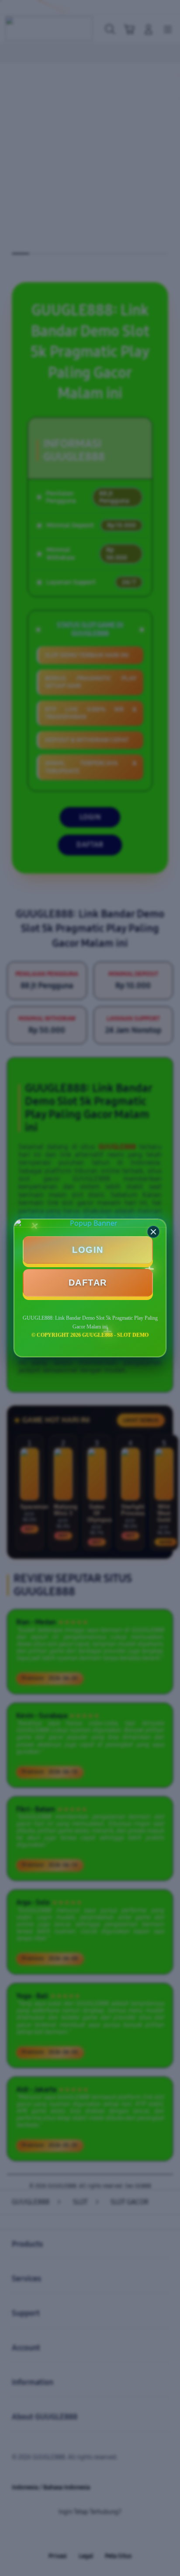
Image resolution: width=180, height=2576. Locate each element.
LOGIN (88, 1250)
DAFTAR (88, 1283)
